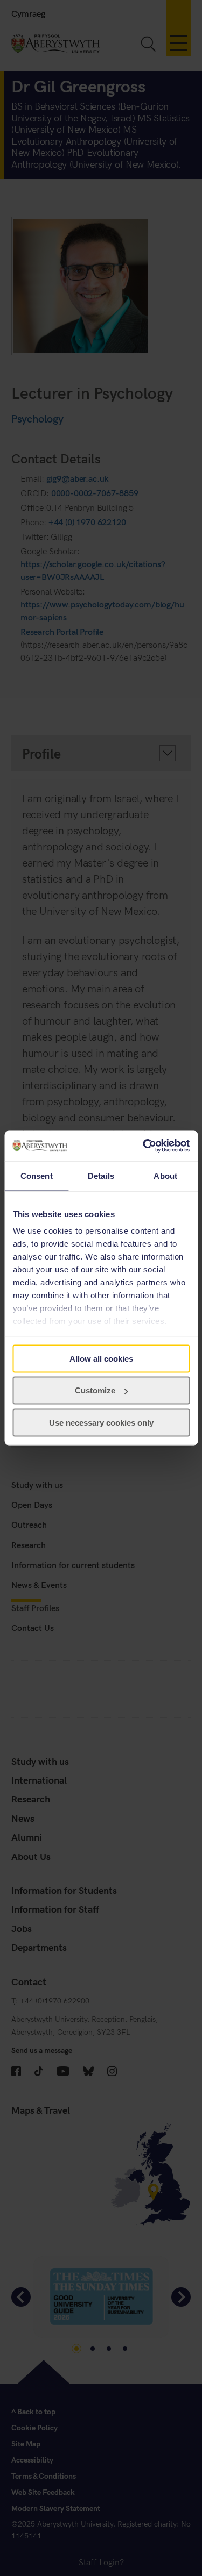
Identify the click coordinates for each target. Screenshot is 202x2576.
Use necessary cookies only (101, 1422)
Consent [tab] (37, 1175)
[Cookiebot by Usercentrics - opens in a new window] (144, 1146)
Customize (95, 1390)
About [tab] (165, 1175)
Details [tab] (101, 1175)
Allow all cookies (101, 1358)
